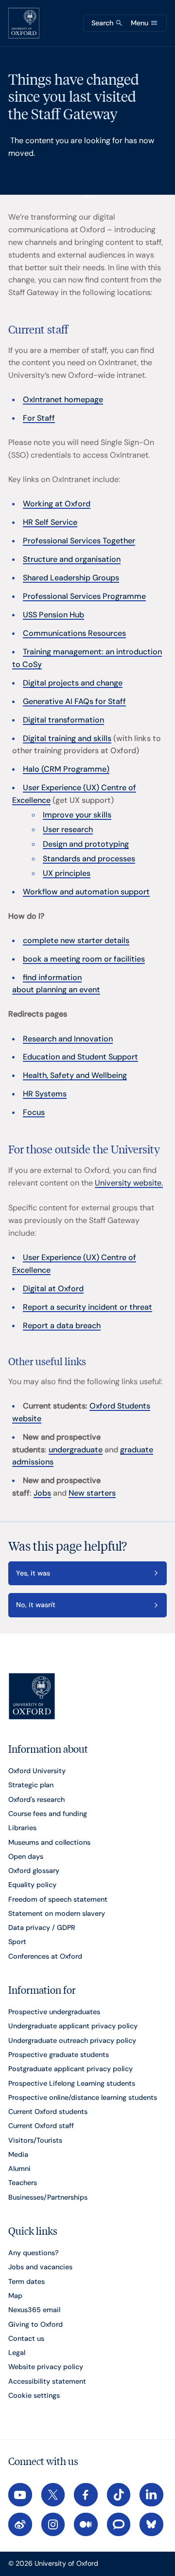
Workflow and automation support (86, 892)
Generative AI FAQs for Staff (74, 701)
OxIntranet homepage (63, 399)
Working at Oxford (57, 504)
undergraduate (76, 1450)
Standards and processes (89, 859)
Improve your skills (77, 815)
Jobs (42, 1493)
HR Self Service (50, 522)
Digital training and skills (67, 738)
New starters (92, 1493)
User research (68, 829)
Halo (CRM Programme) (66, 769)
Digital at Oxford (53, 1288)
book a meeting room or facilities (84, 959)
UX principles (67, 873)
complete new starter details (76, 940)
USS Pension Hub (53, 615)
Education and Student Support (80, 1057)
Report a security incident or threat (87, 1307)
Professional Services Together (79, 541)
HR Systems (45, 1094)
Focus (34, 1112)
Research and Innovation (68, 1039)
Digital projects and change (73, 683)
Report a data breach (62, 1325)
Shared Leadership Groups (71, 578)
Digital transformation (63, 720)
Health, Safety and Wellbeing (75, 1075)
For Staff (39, 418)
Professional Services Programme (84, 596)
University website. (129, 1183)
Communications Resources (74, 633)
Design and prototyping (86, 844)
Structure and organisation (72, 559)
